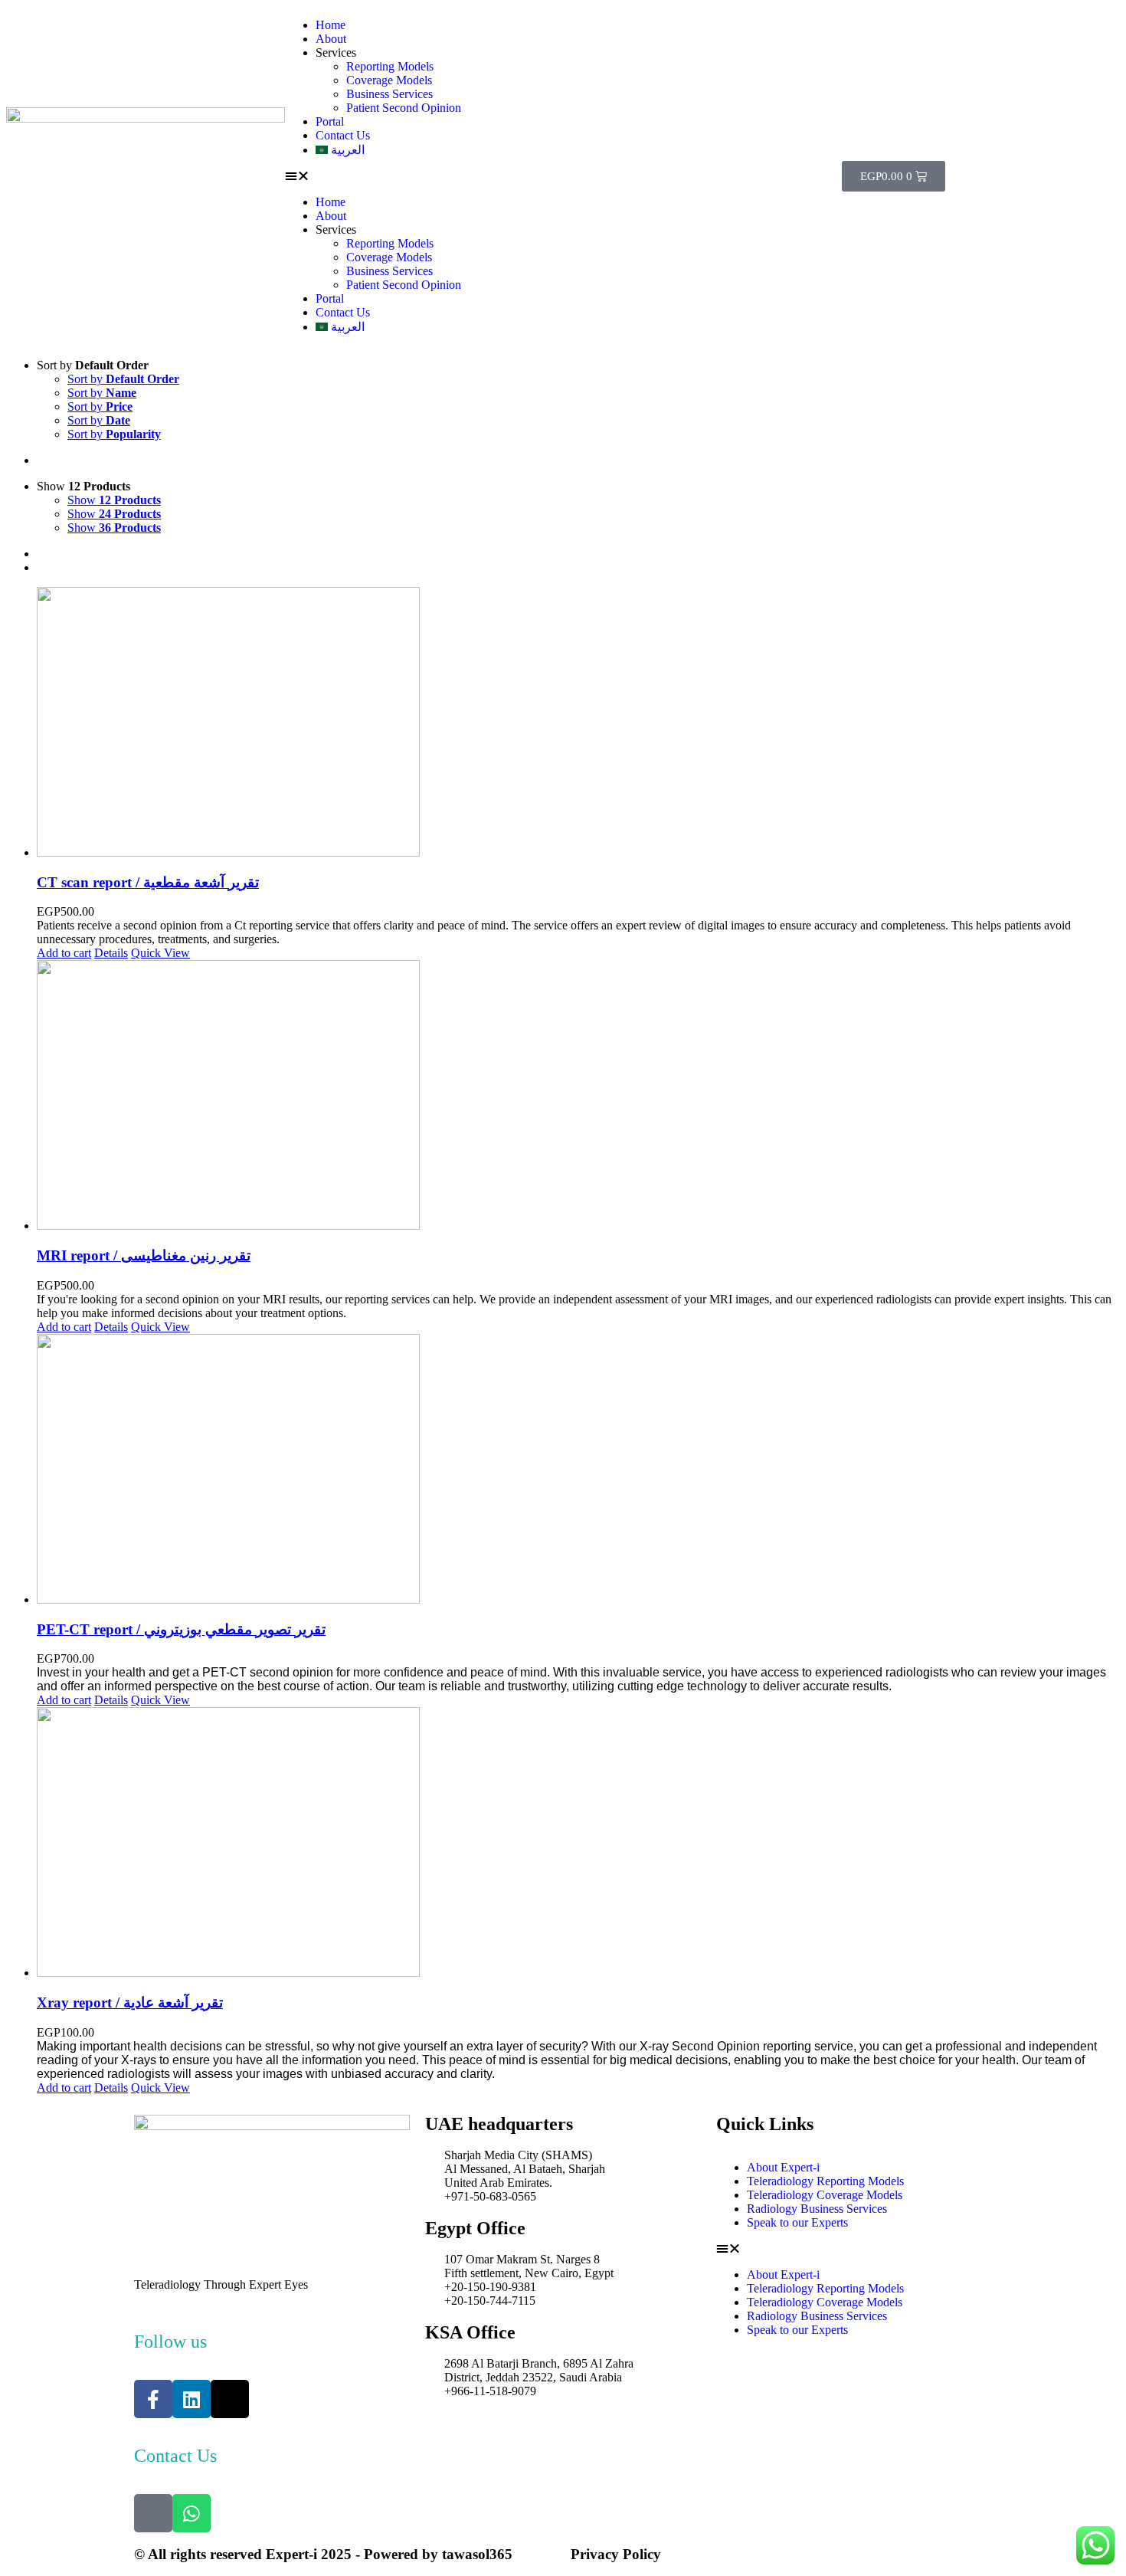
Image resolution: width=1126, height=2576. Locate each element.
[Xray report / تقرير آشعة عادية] (578, 1844)
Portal (330, 121)
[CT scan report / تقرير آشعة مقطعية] (578, 723)
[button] (563, 176)
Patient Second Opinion (404, 108)
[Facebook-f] (153, 2399)
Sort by (123, 379)
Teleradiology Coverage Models (825, 2195)
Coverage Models (389, 80)
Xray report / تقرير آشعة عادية (130, 2002)
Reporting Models (390, 66)
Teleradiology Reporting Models (825, 2181)
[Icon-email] (153, 2513)
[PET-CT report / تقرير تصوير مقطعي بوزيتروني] (578, 1470)
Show (114, 500)
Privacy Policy (616, 2554)
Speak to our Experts (797, 2222)
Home (331, 25)
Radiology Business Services (817, 2209)
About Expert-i (783, 2167)
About (331, 39)
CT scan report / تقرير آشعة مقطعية (148, 882)
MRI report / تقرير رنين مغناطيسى (144, 1255)
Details (111, 953)
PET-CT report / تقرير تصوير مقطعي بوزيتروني (181, 1629)
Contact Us (343, 135)
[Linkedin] (191, 2399)
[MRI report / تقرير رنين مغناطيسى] (578, 1096)
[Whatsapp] (191, 2513)
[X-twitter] (230, 2399)
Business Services (390, 94)
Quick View (160, 953)
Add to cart (64, 953)
